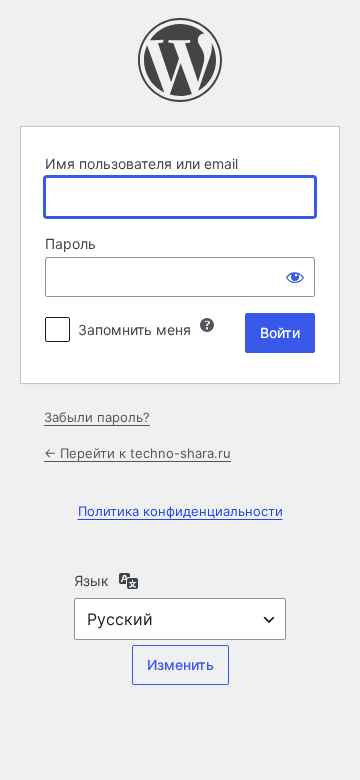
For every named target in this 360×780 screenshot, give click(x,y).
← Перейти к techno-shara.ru (137, 453)
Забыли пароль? (97, 417)
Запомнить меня (134, 329)
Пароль (70, 243)
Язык (91, 580)
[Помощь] (207, 325)
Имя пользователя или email (141, 163)
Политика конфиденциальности (180, 511)
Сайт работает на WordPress (180, 60)
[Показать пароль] (295, 277)
